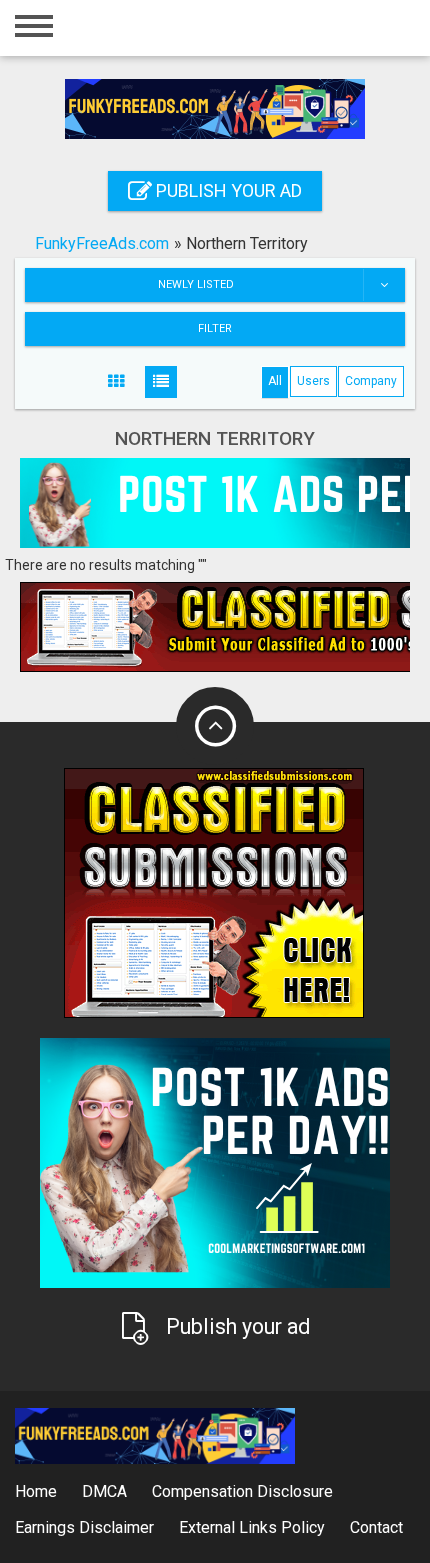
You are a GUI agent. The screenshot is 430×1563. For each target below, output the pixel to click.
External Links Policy (252, 1527)
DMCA (104, 1491)
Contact (376, 1527)
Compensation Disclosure (242, 1491)
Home (36, 1491)
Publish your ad (227, 190)
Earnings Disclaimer (84, 1527)
